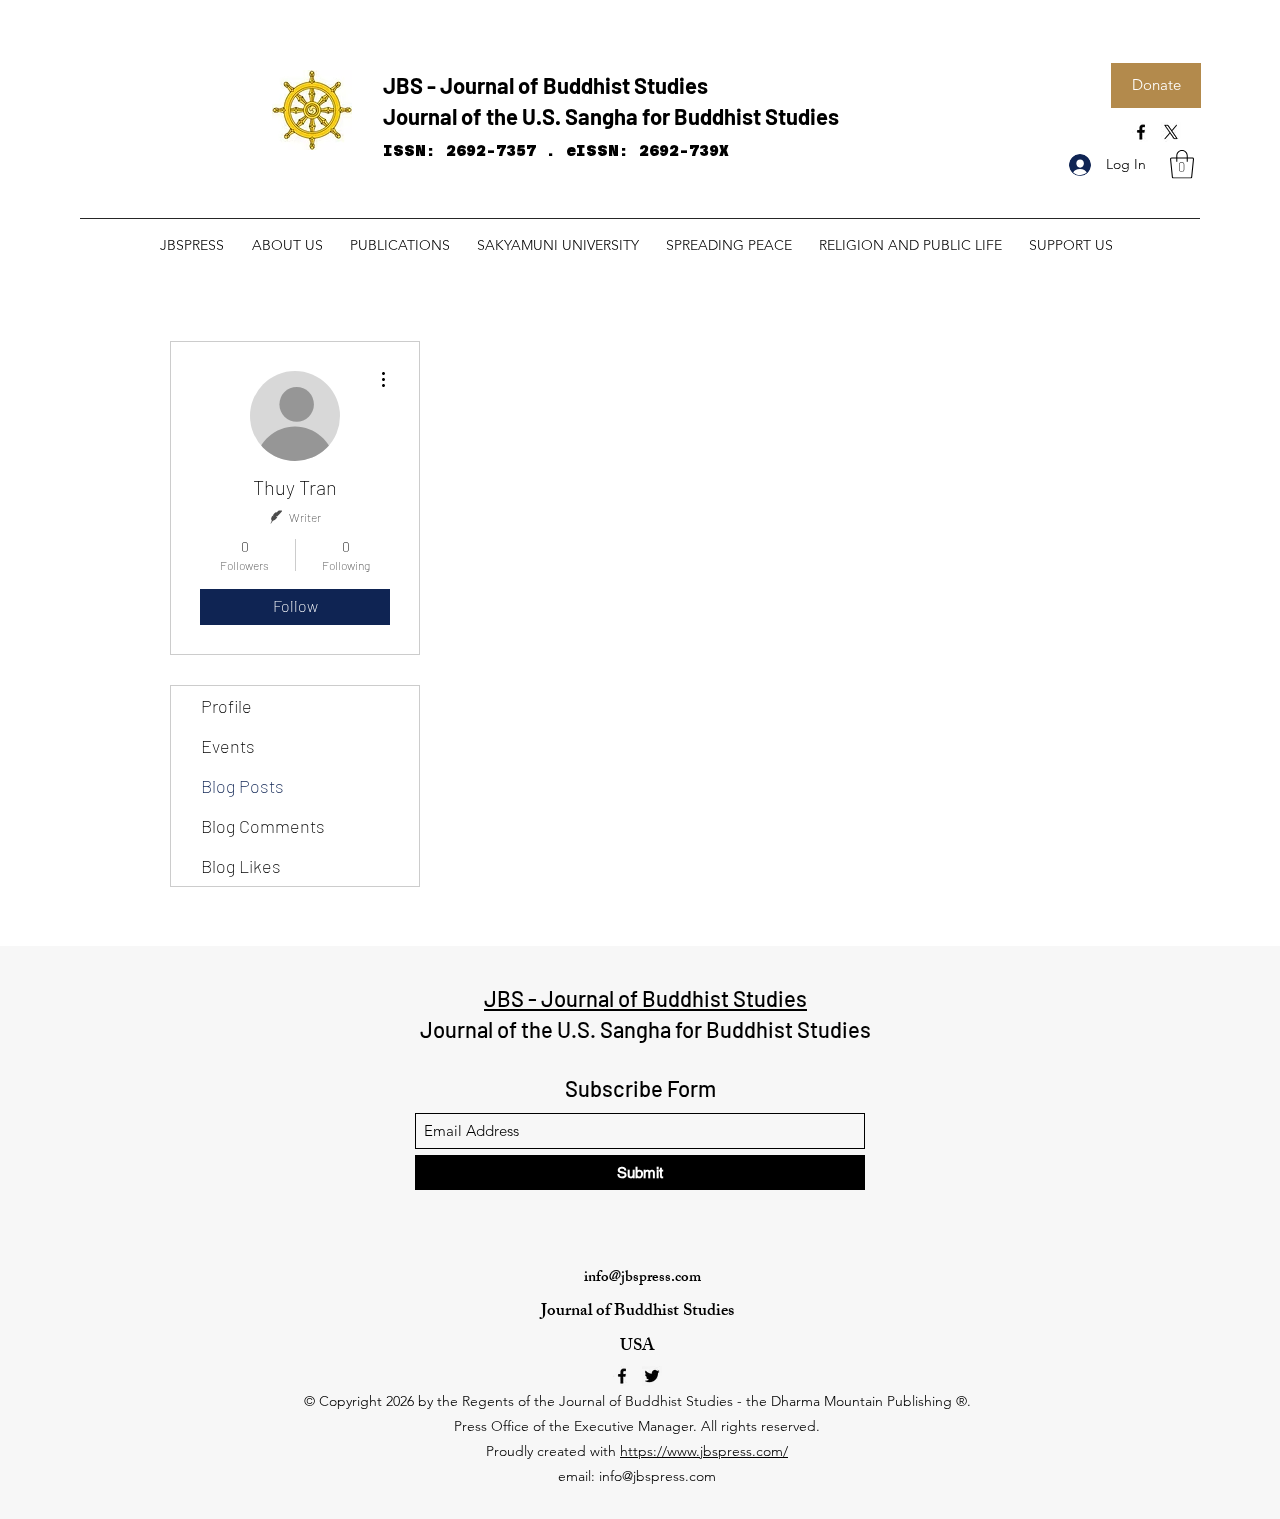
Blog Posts (242, 786)
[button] (1182, 164)
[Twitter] (652, 1376)
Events (228, 746)
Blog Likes (241, 866)
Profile (226, 706)
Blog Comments (263, 826)
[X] (1171, 132)
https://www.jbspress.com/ (704, 1451)
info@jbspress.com (642, 1278)
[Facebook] (1141, 132)
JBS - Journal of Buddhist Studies (545, 85)
